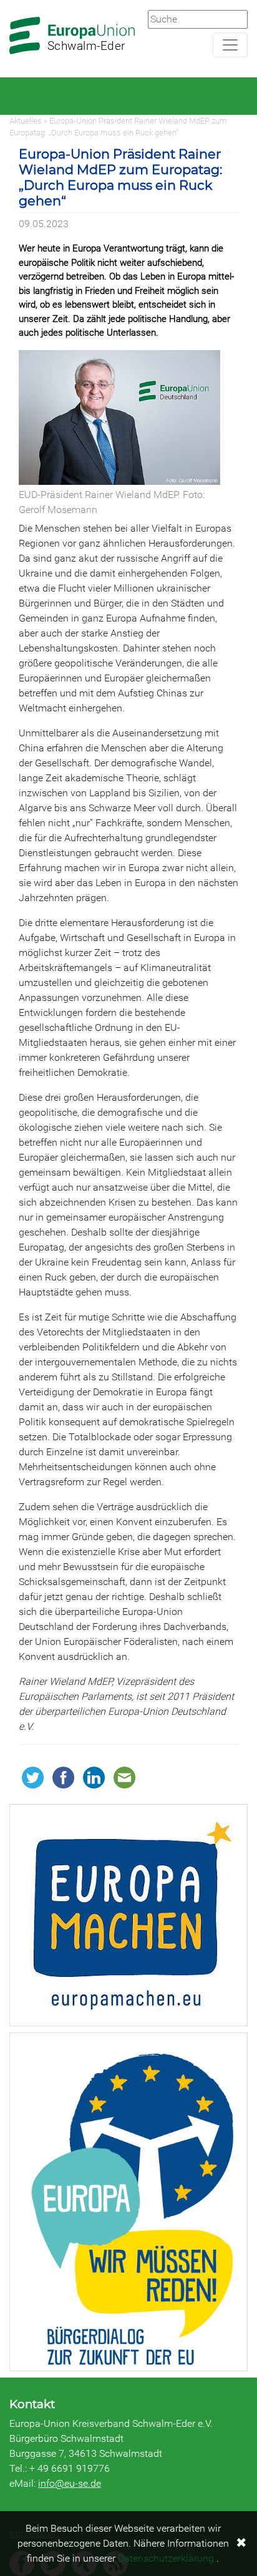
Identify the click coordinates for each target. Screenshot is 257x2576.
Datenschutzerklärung (166, 2558)
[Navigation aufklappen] (230, 45)
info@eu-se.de (70, 2483)
